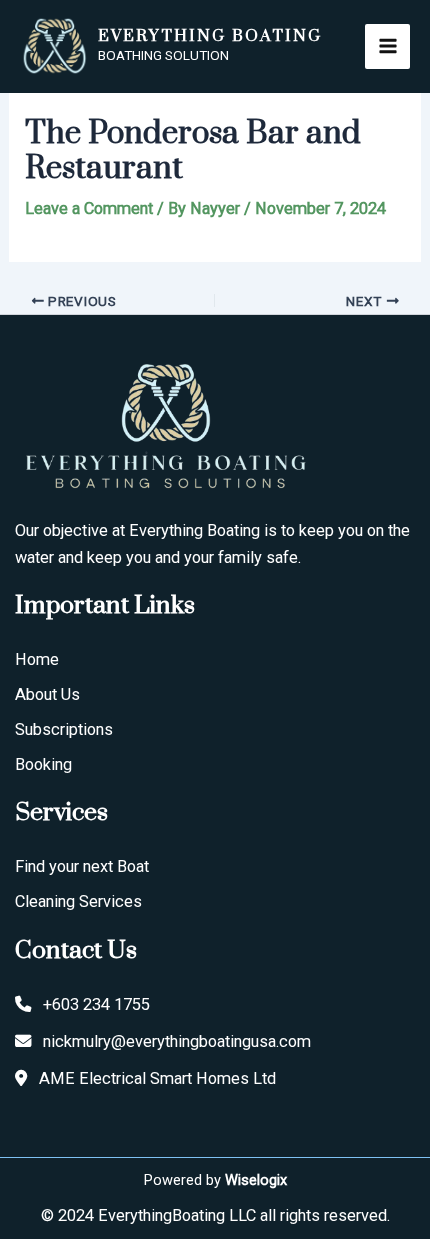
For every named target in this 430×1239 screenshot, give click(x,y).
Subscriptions (64, 729)
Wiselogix (256, 1180)
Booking (43, 764)
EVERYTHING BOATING (210, 36)
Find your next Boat (82, 866)
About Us (47, 694)
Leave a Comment (89, 208)
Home (37, 659)
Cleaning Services (78, 901)
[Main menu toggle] (387, 46)
